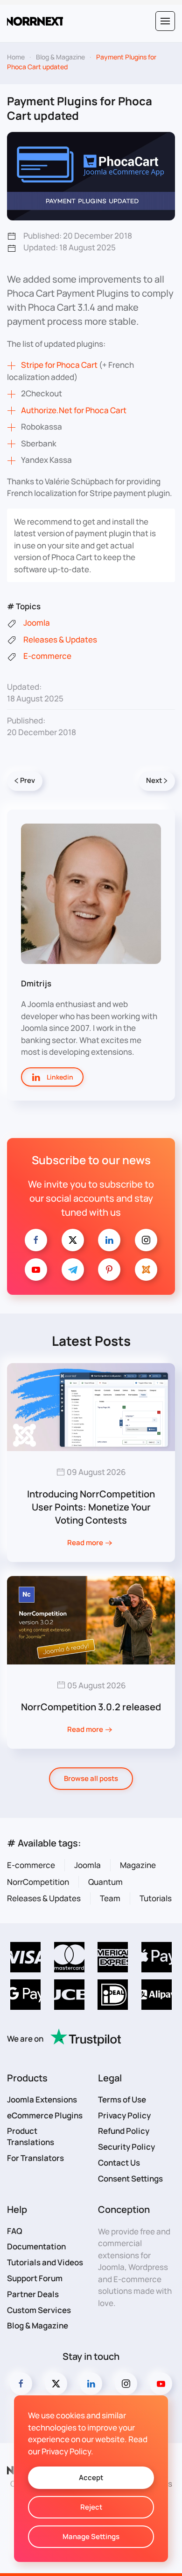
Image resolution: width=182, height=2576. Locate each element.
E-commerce (31, 1865)
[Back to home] (35, 21)
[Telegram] (73, 1270)
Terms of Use (122, 2099)
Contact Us (119, 2163)
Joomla (87, 1865)
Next (154, 780)
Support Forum (35, 2278)
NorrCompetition (38, 1882)
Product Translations (31, 2136)
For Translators (35, 2158)
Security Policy (126, 2147)
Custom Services (39, 2310)
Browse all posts (91, 1778)
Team (110, 1898)
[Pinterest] (109, 1270)
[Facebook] (36, 1240)
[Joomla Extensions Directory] (146, 1270)
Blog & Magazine (38, 2325)
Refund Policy (124, 2131)
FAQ (15, 2231)
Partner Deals (33, 2294)
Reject (91, 2507)
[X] (73, 1240)
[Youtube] (36, 1270)
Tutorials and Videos (45, 2262)
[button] (165, 21)
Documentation (36, 2246)
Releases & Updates (44, 1898)
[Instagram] (146, 1240)
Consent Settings (130, 2178)
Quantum (105, 1882)
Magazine (138, 1865)
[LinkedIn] (109, 1240)
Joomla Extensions (42, 2099)
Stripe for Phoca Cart (59, 365)
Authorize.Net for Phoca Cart (74, 410)
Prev (28, 780)
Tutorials (156, 1898)
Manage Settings (91, 2536)
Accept (91, 2477)
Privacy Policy (124, 2115)
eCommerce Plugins (45, 2115)
